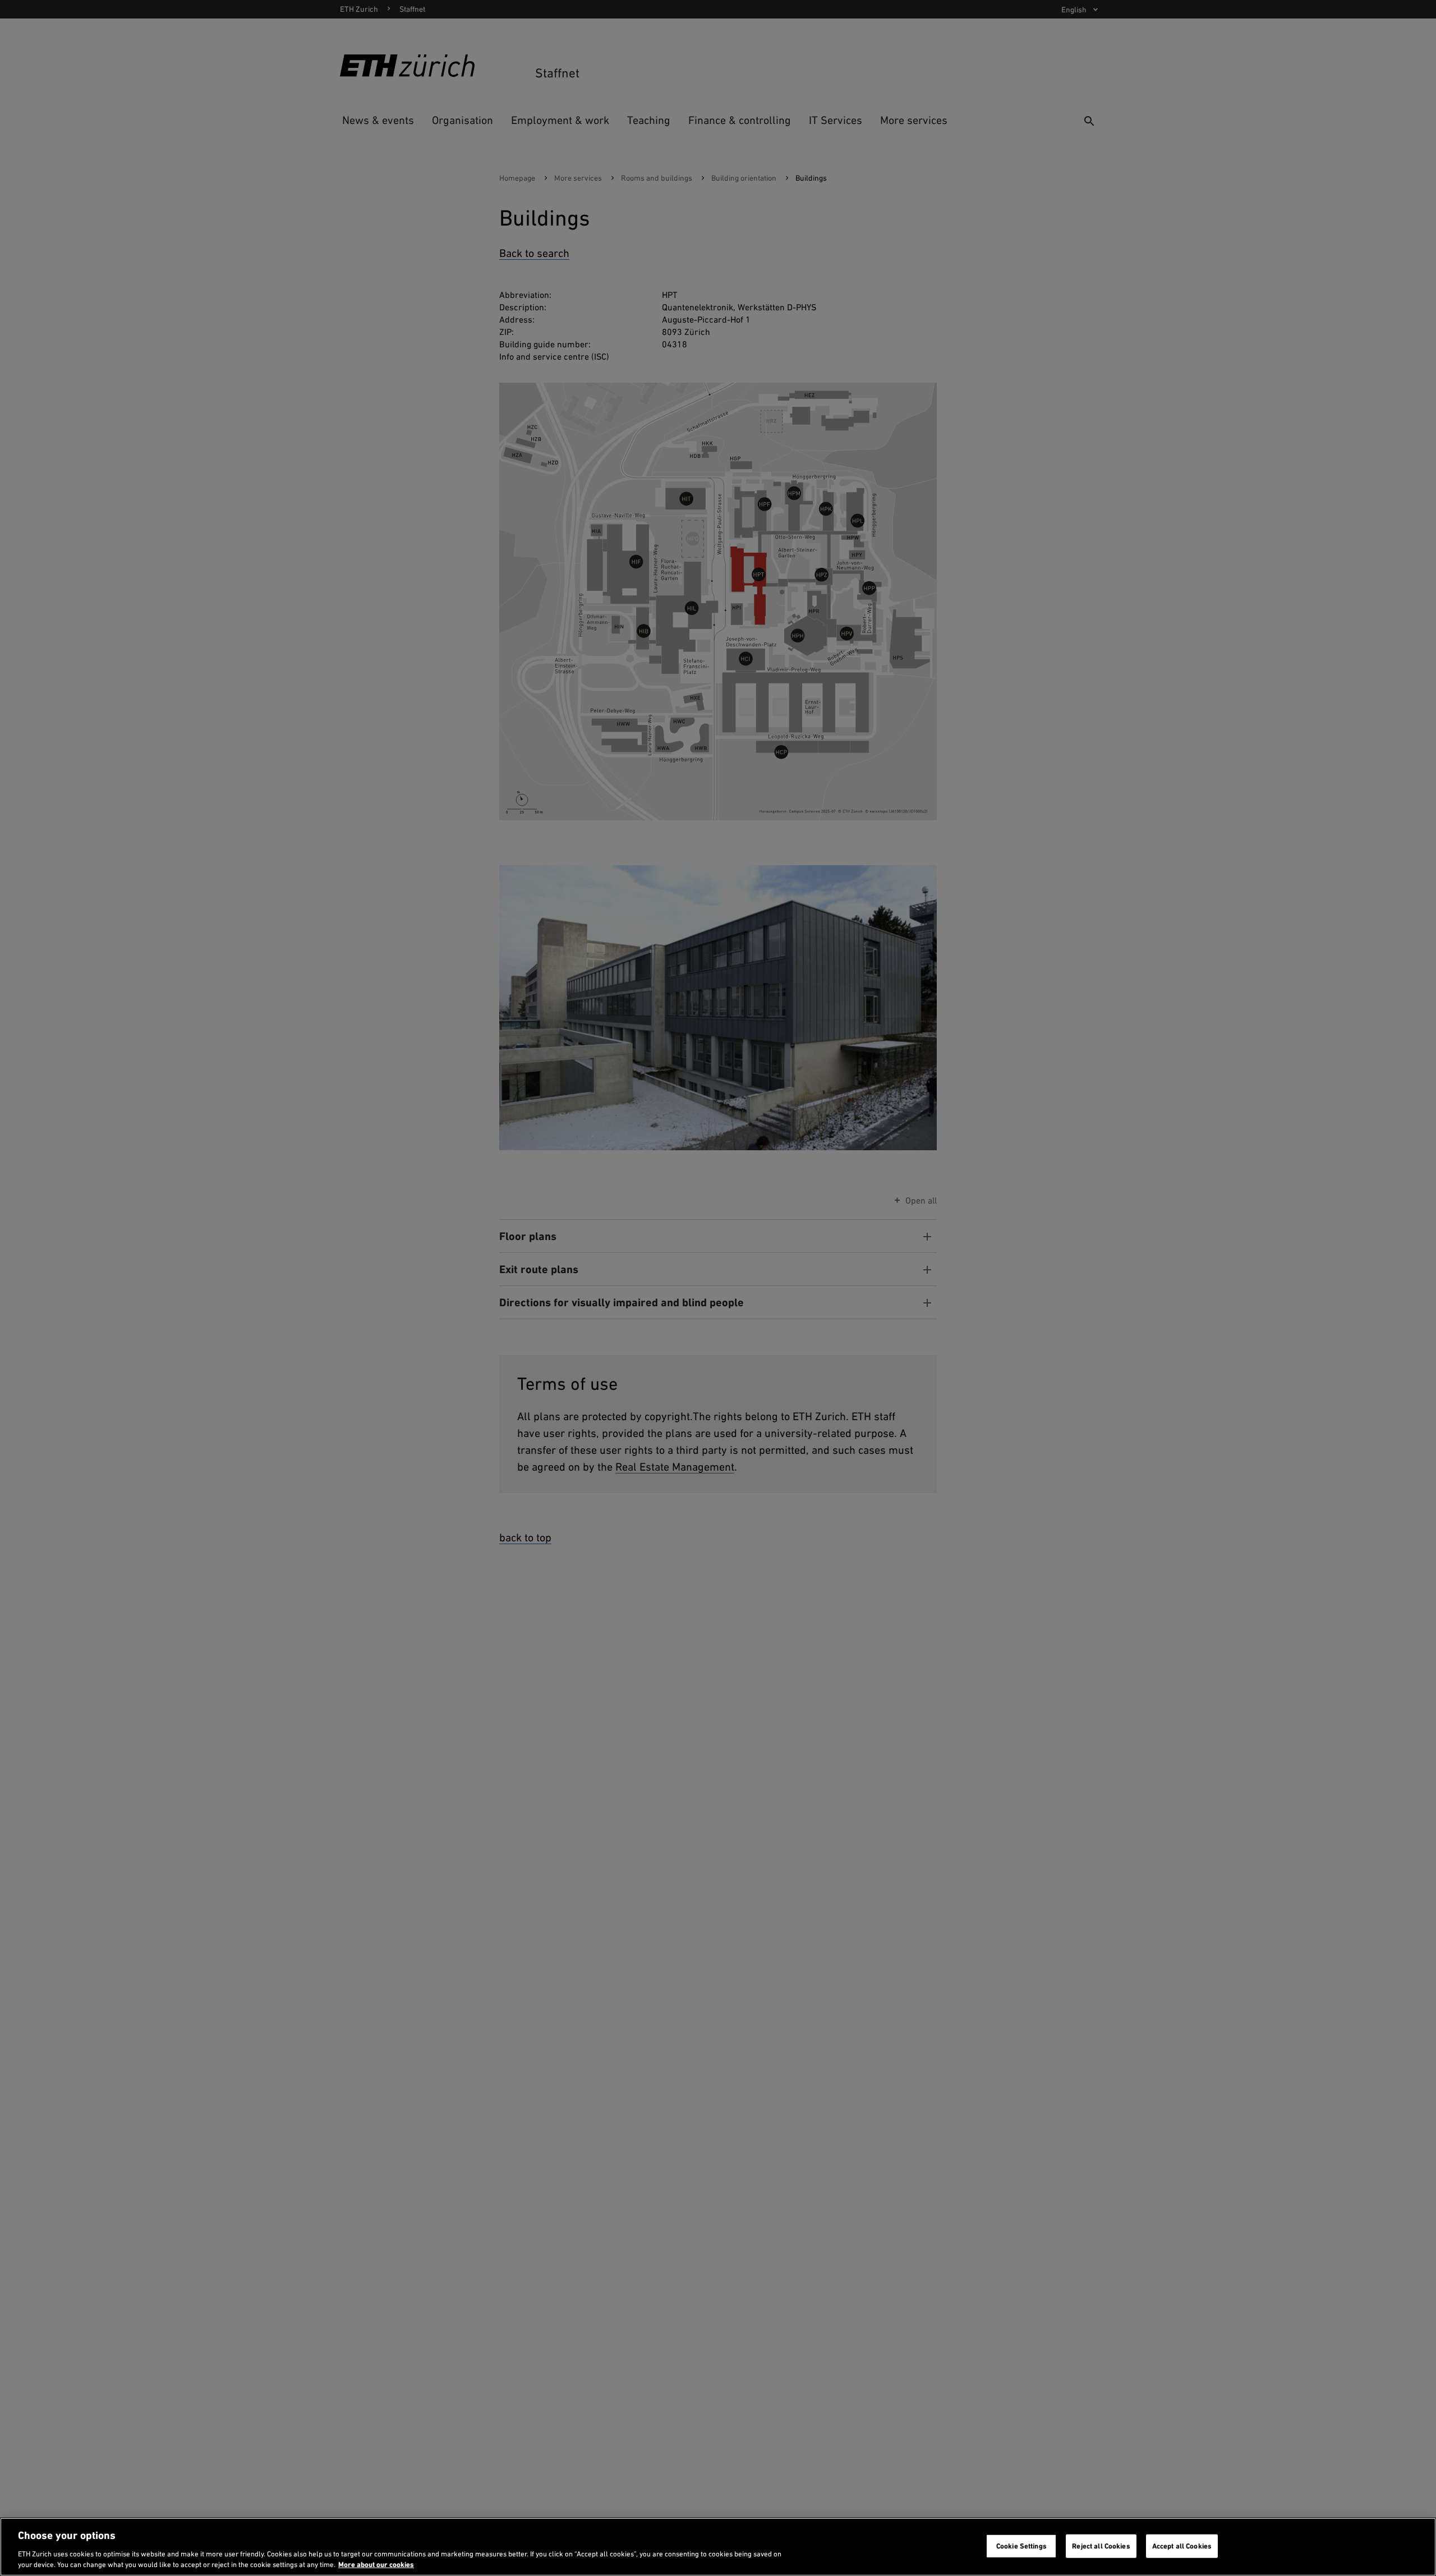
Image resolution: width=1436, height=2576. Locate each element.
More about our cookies (376, 2564)
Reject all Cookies (1101, 2546)
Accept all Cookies (1182, 2546)
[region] (718, 2547)
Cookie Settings (1021, 2546)
